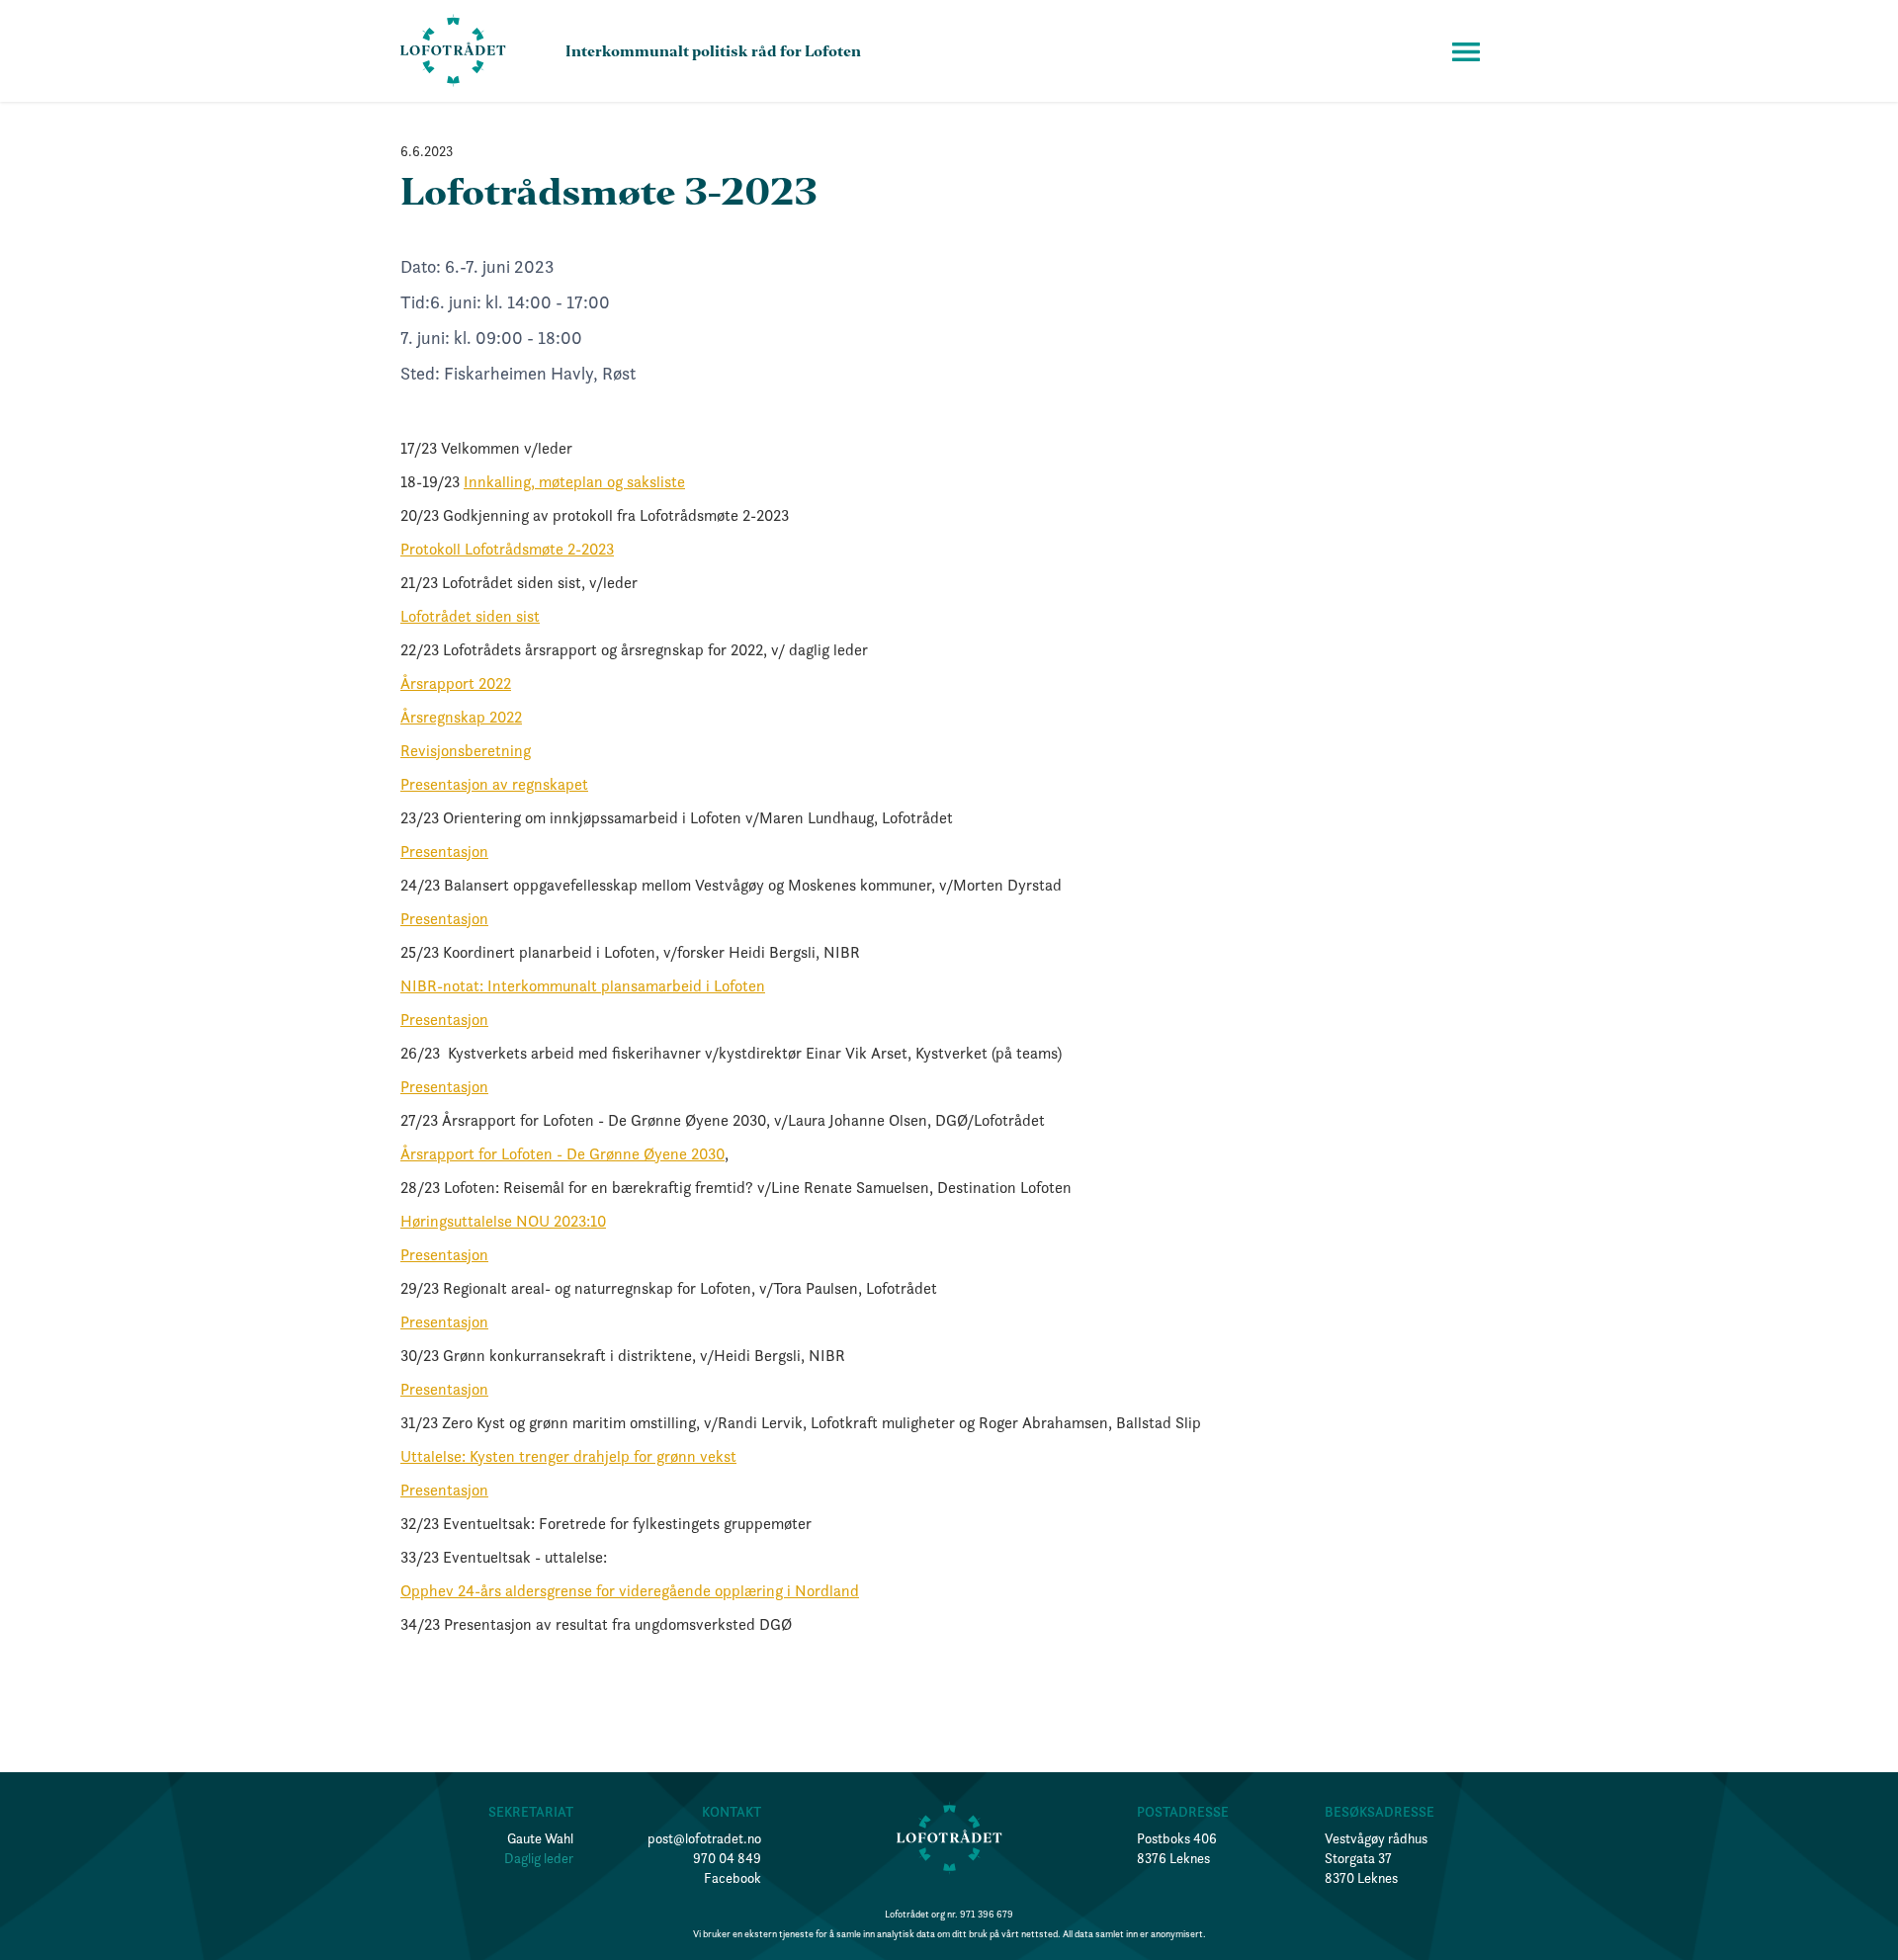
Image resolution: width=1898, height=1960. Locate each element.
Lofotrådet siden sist (470, 616)
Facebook (733, 1878)
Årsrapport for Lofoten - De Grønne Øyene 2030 (562, 1153)
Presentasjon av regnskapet (494, 784)
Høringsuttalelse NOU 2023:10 (503, 1221)
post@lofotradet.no (704, 1838)
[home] (453, 51)
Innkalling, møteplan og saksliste (574, 481)
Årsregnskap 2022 (461, 717)
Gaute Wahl (540, 1838)
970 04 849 (727, 1858)
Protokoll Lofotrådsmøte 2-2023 (507, 549)
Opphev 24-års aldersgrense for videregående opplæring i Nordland (630, 1590)
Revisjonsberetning (466, 750)
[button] (1466, 51)
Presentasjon (444, 851)
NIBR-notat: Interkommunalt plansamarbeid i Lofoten (583, 985)
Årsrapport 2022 (456, 683)
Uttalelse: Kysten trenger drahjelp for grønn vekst (568, 1456)
